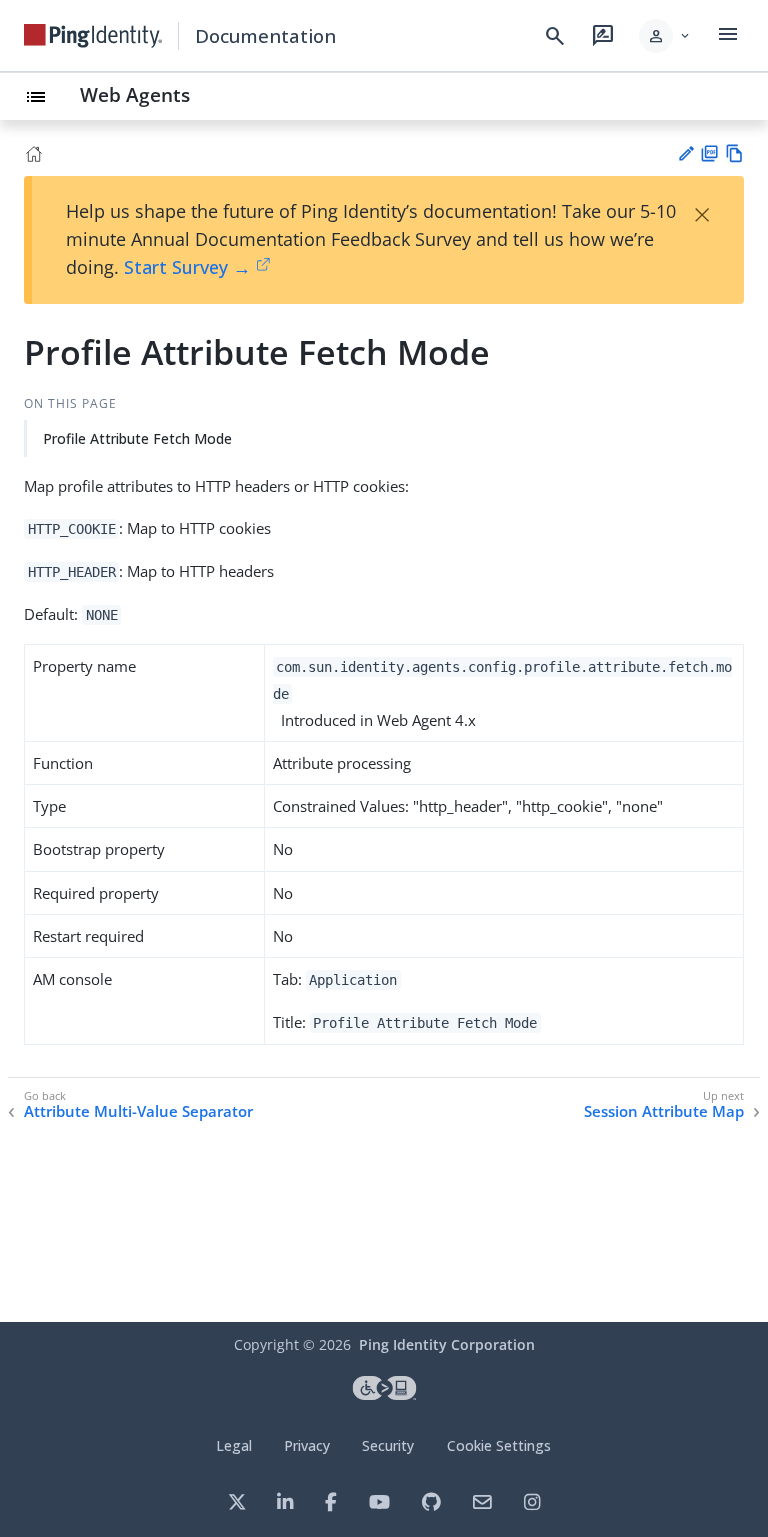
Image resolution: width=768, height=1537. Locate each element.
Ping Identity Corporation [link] (447, 1344)
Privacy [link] (307, 1445)
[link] (93, 36)
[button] (665, 36)
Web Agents (135, 94)
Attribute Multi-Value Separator (138, 1111)
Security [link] (388, 1445)
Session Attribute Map (664, 1111)
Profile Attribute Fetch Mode (137, 438)
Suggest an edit (685, 153)
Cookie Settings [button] (499, 1445)
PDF (709, 153)
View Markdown (734, 153)
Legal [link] (234, 1445)
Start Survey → (187, 267)
